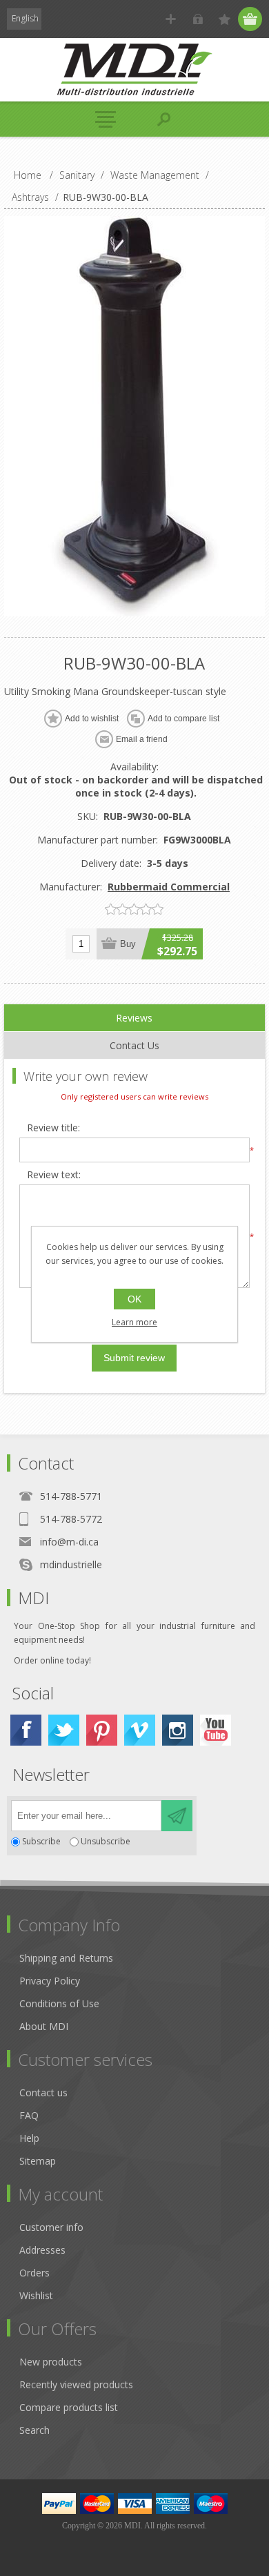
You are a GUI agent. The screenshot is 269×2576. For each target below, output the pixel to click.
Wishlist (36, 2295)
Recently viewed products (76, 2384)
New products (51, 2362)
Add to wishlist (92, 719)
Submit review (134, 1358)
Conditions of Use (59, 2003)
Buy (128, 944)
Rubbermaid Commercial (169, 887)
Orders (34, 2273)
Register (171, 19)
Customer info (51, 2227)
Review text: (54, 1175)
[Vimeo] (140, 1730)
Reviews (134, 1018)
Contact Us (134, 1045)
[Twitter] (64, 1730)
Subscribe (41, 1842)
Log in (198, 19)
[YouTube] (216, 1730)
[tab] (134, 1018)
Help (29, 2138)
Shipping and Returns (66, 1958)
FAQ (29, 2115)
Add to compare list (183, 719)
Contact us (43, 2092)
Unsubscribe (106, 1842)
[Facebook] (26, 1730)
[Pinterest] (102, 1730)
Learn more (134, 1322)
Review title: (53, 1128)
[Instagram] (178, 1730)
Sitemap (38, 2161)
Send (177, 1816)
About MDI (44, 2026)
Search (34, 2430)
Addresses (42, 2250)
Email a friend (142, 739)
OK (134, 1299)
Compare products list (69, 2407)
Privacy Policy (50, 1981)
